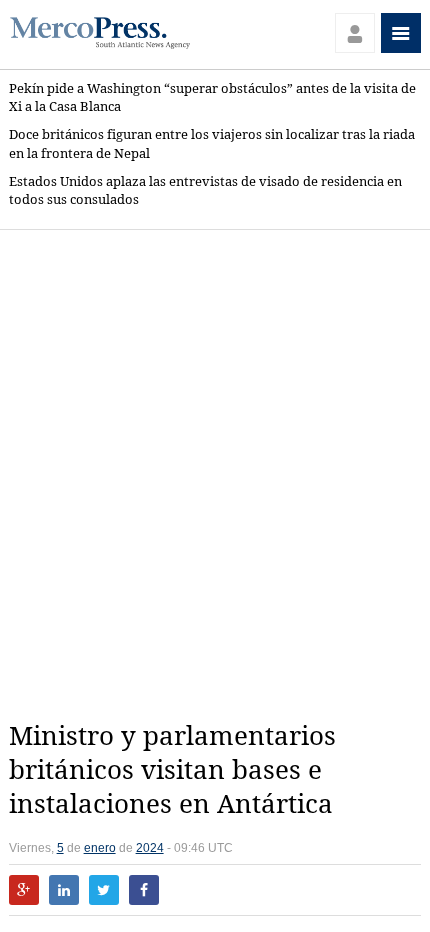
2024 (150, 848)
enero (100, 848)
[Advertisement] (215, 475)
